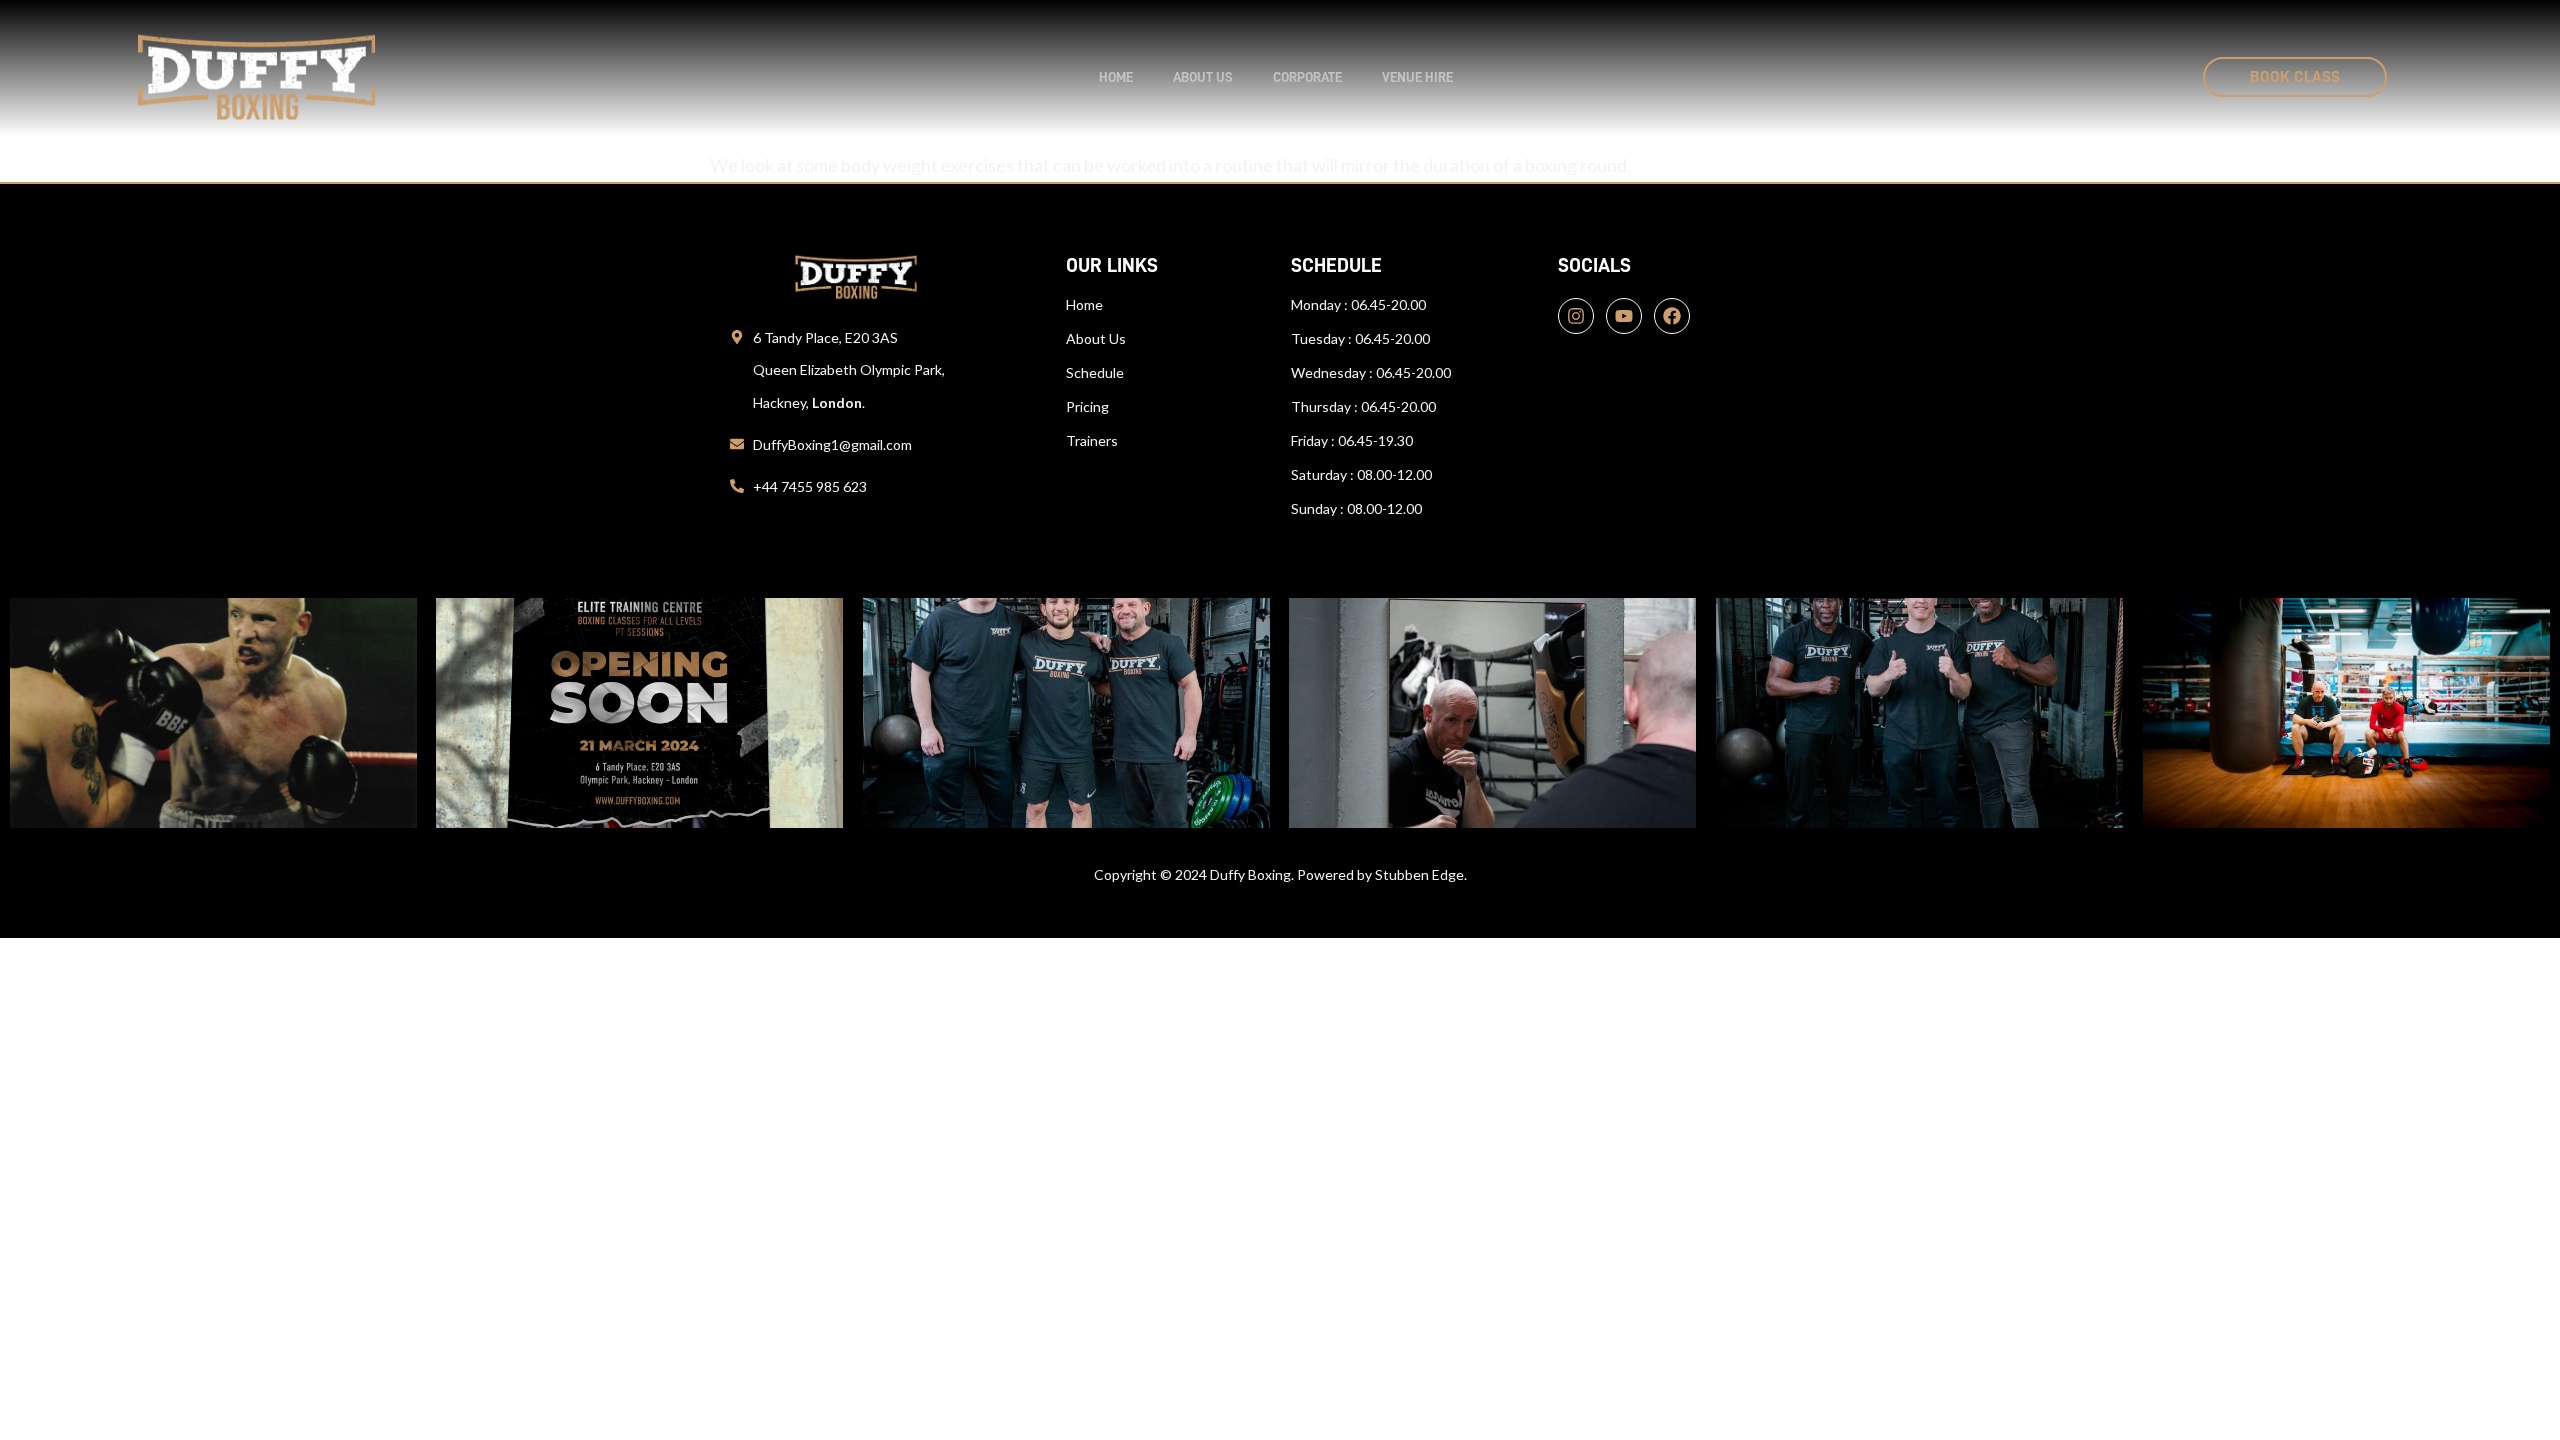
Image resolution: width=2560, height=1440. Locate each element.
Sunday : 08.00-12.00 (1356, 508)
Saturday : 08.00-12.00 (1361, 474)
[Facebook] (1672, 316)
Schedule (1095, 372)
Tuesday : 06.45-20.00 (1360, 338)
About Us (1096, 338)
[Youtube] (1624, 316)
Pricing (1087, 406)
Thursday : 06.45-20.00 (1363, 406)
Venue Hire (1417, 77)
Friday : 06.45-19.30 (1352, 440)
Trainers (1092, 440)
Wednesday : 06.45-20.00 (1371, 372)
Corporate (1307, 77)
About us (1203, 77)
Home (1116, 77)
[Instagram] (1576, 316)
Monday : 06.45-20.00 (1358, 304)
